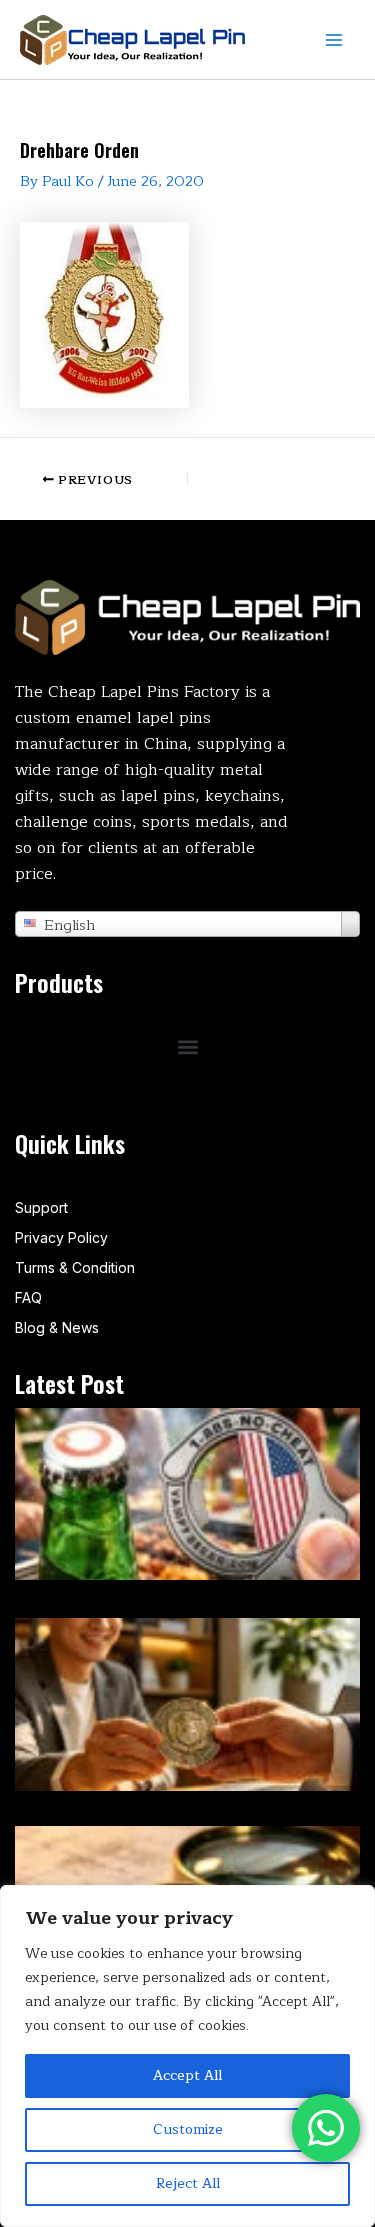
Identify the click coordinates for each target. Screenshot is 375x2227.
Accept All (187, 2075)
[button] (187, 1047)
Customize (188, 2129)
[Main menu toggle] (334, 40)
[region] (187, 2056)
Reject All (188, 2183)
